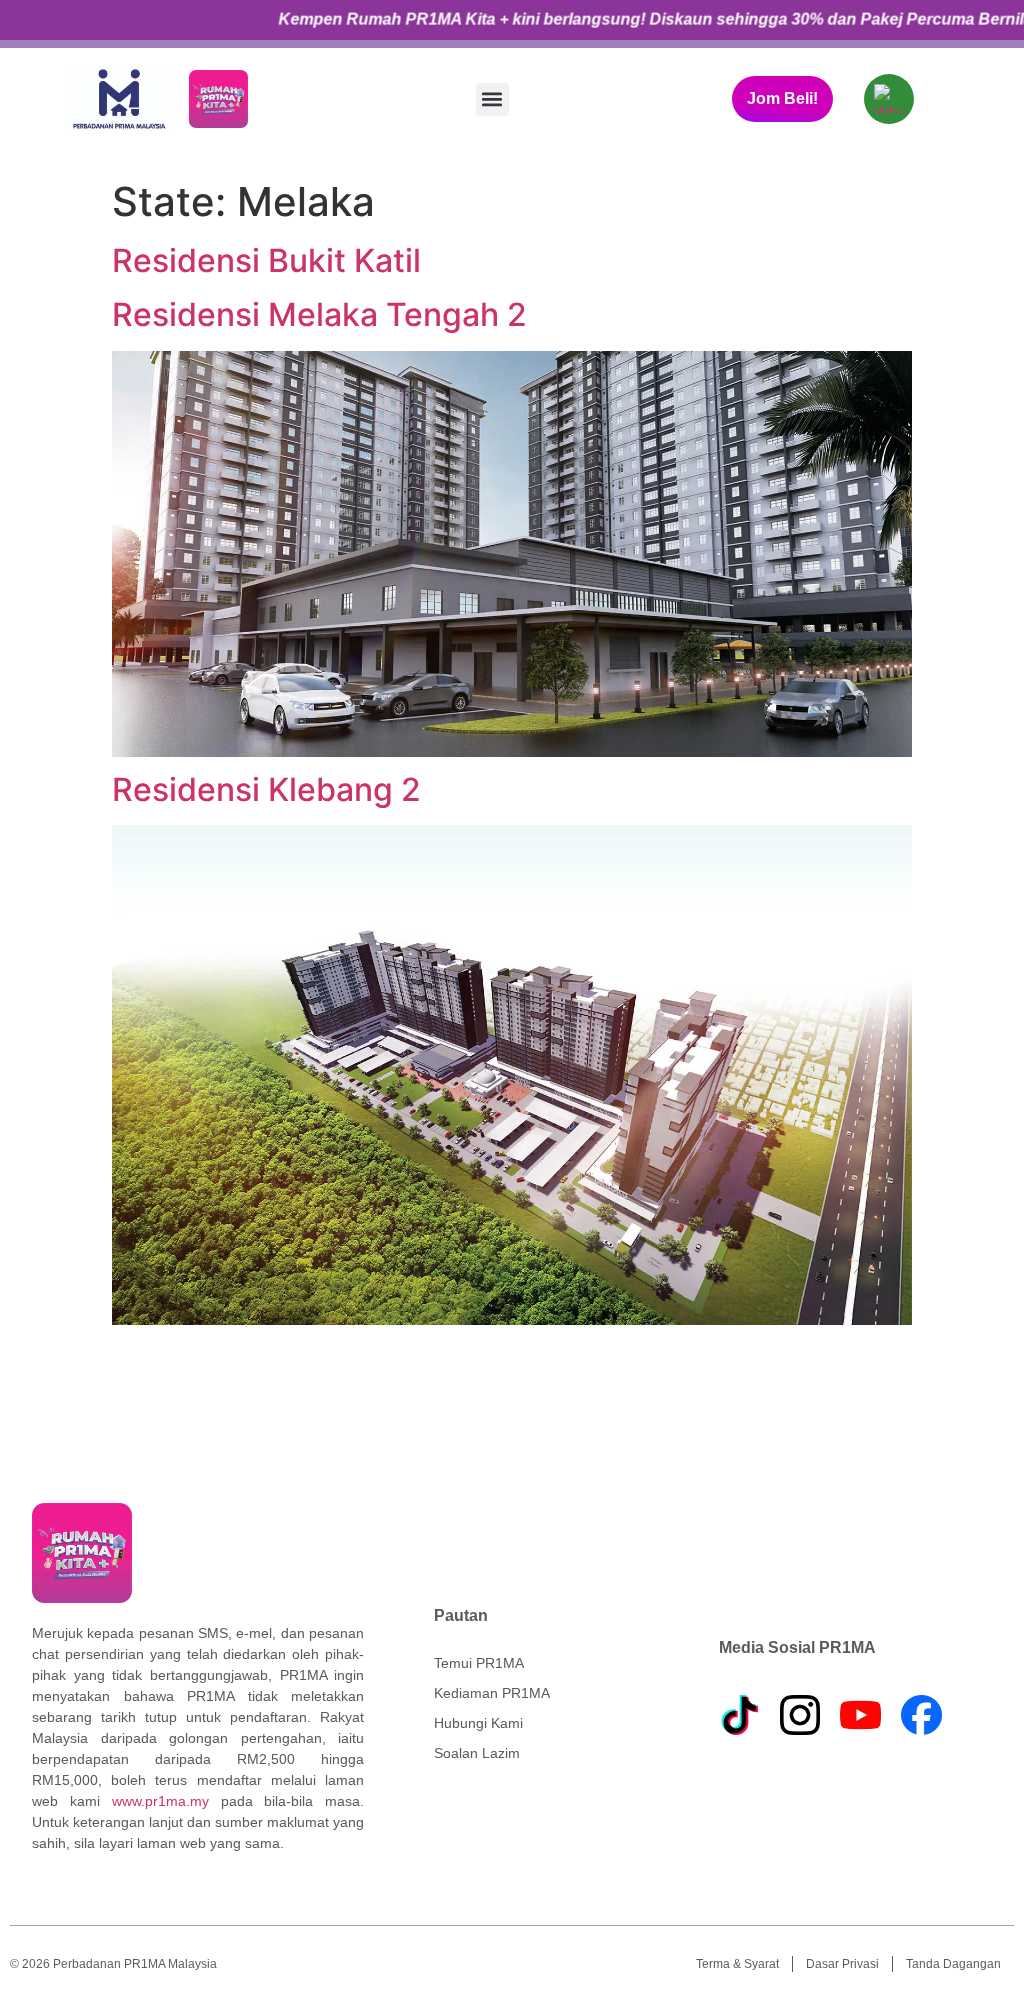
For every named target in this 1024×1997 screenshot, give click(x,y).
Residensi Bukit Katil (266, 260)
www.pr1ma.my (160, 1801)
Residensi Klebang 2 (266, 789)
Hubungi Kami (478, 1723)
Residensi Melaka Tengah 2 (319, 314)
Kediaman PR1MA (492, 1693)
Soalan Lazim (477, 1753)
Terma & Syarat (737, 1964)
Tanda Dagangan (953, 1964)
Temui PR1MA (479, 1663)
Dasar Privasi (842, 1964)
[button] (492, 99)
